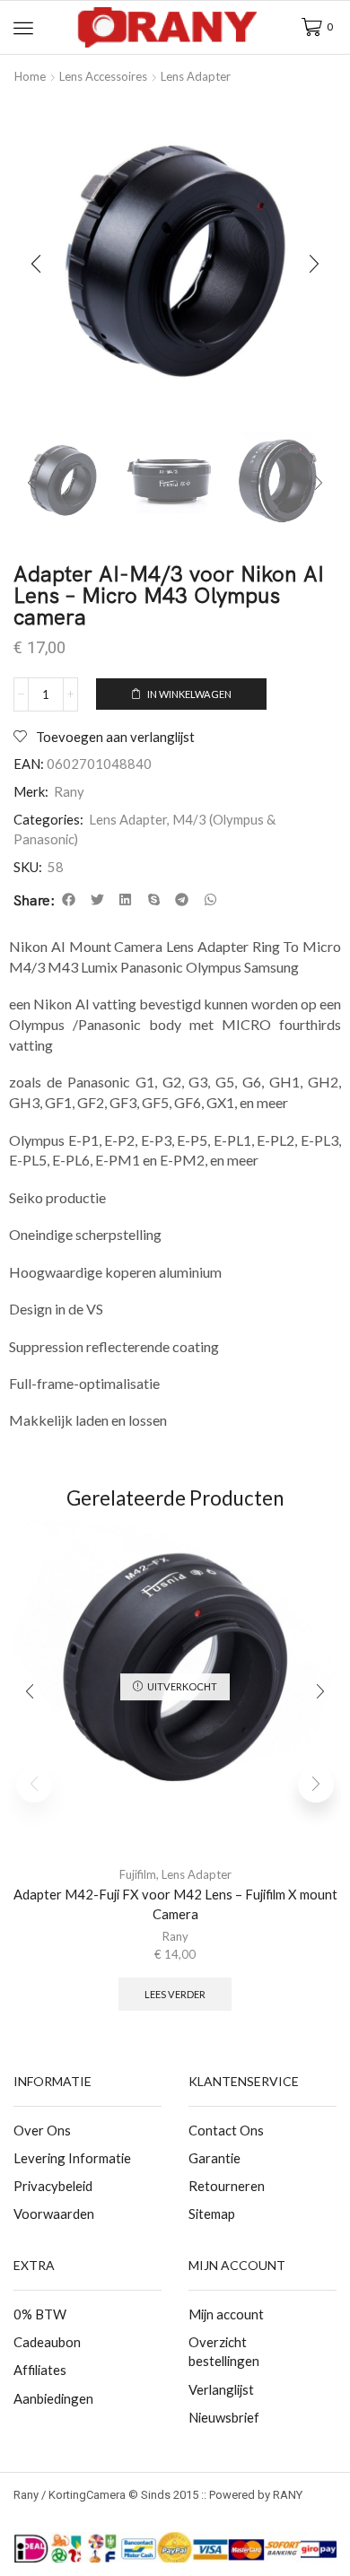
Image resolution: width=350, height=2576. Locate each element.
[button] (23, 28)
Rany (69, 791)
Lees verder (175, 1994)
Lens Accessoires (103, 76)
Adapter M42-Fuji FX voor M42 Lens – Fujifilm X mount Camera (175, 1904)
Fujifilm (138, 1874)
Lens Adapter (196, 76)
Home (30, 76)
